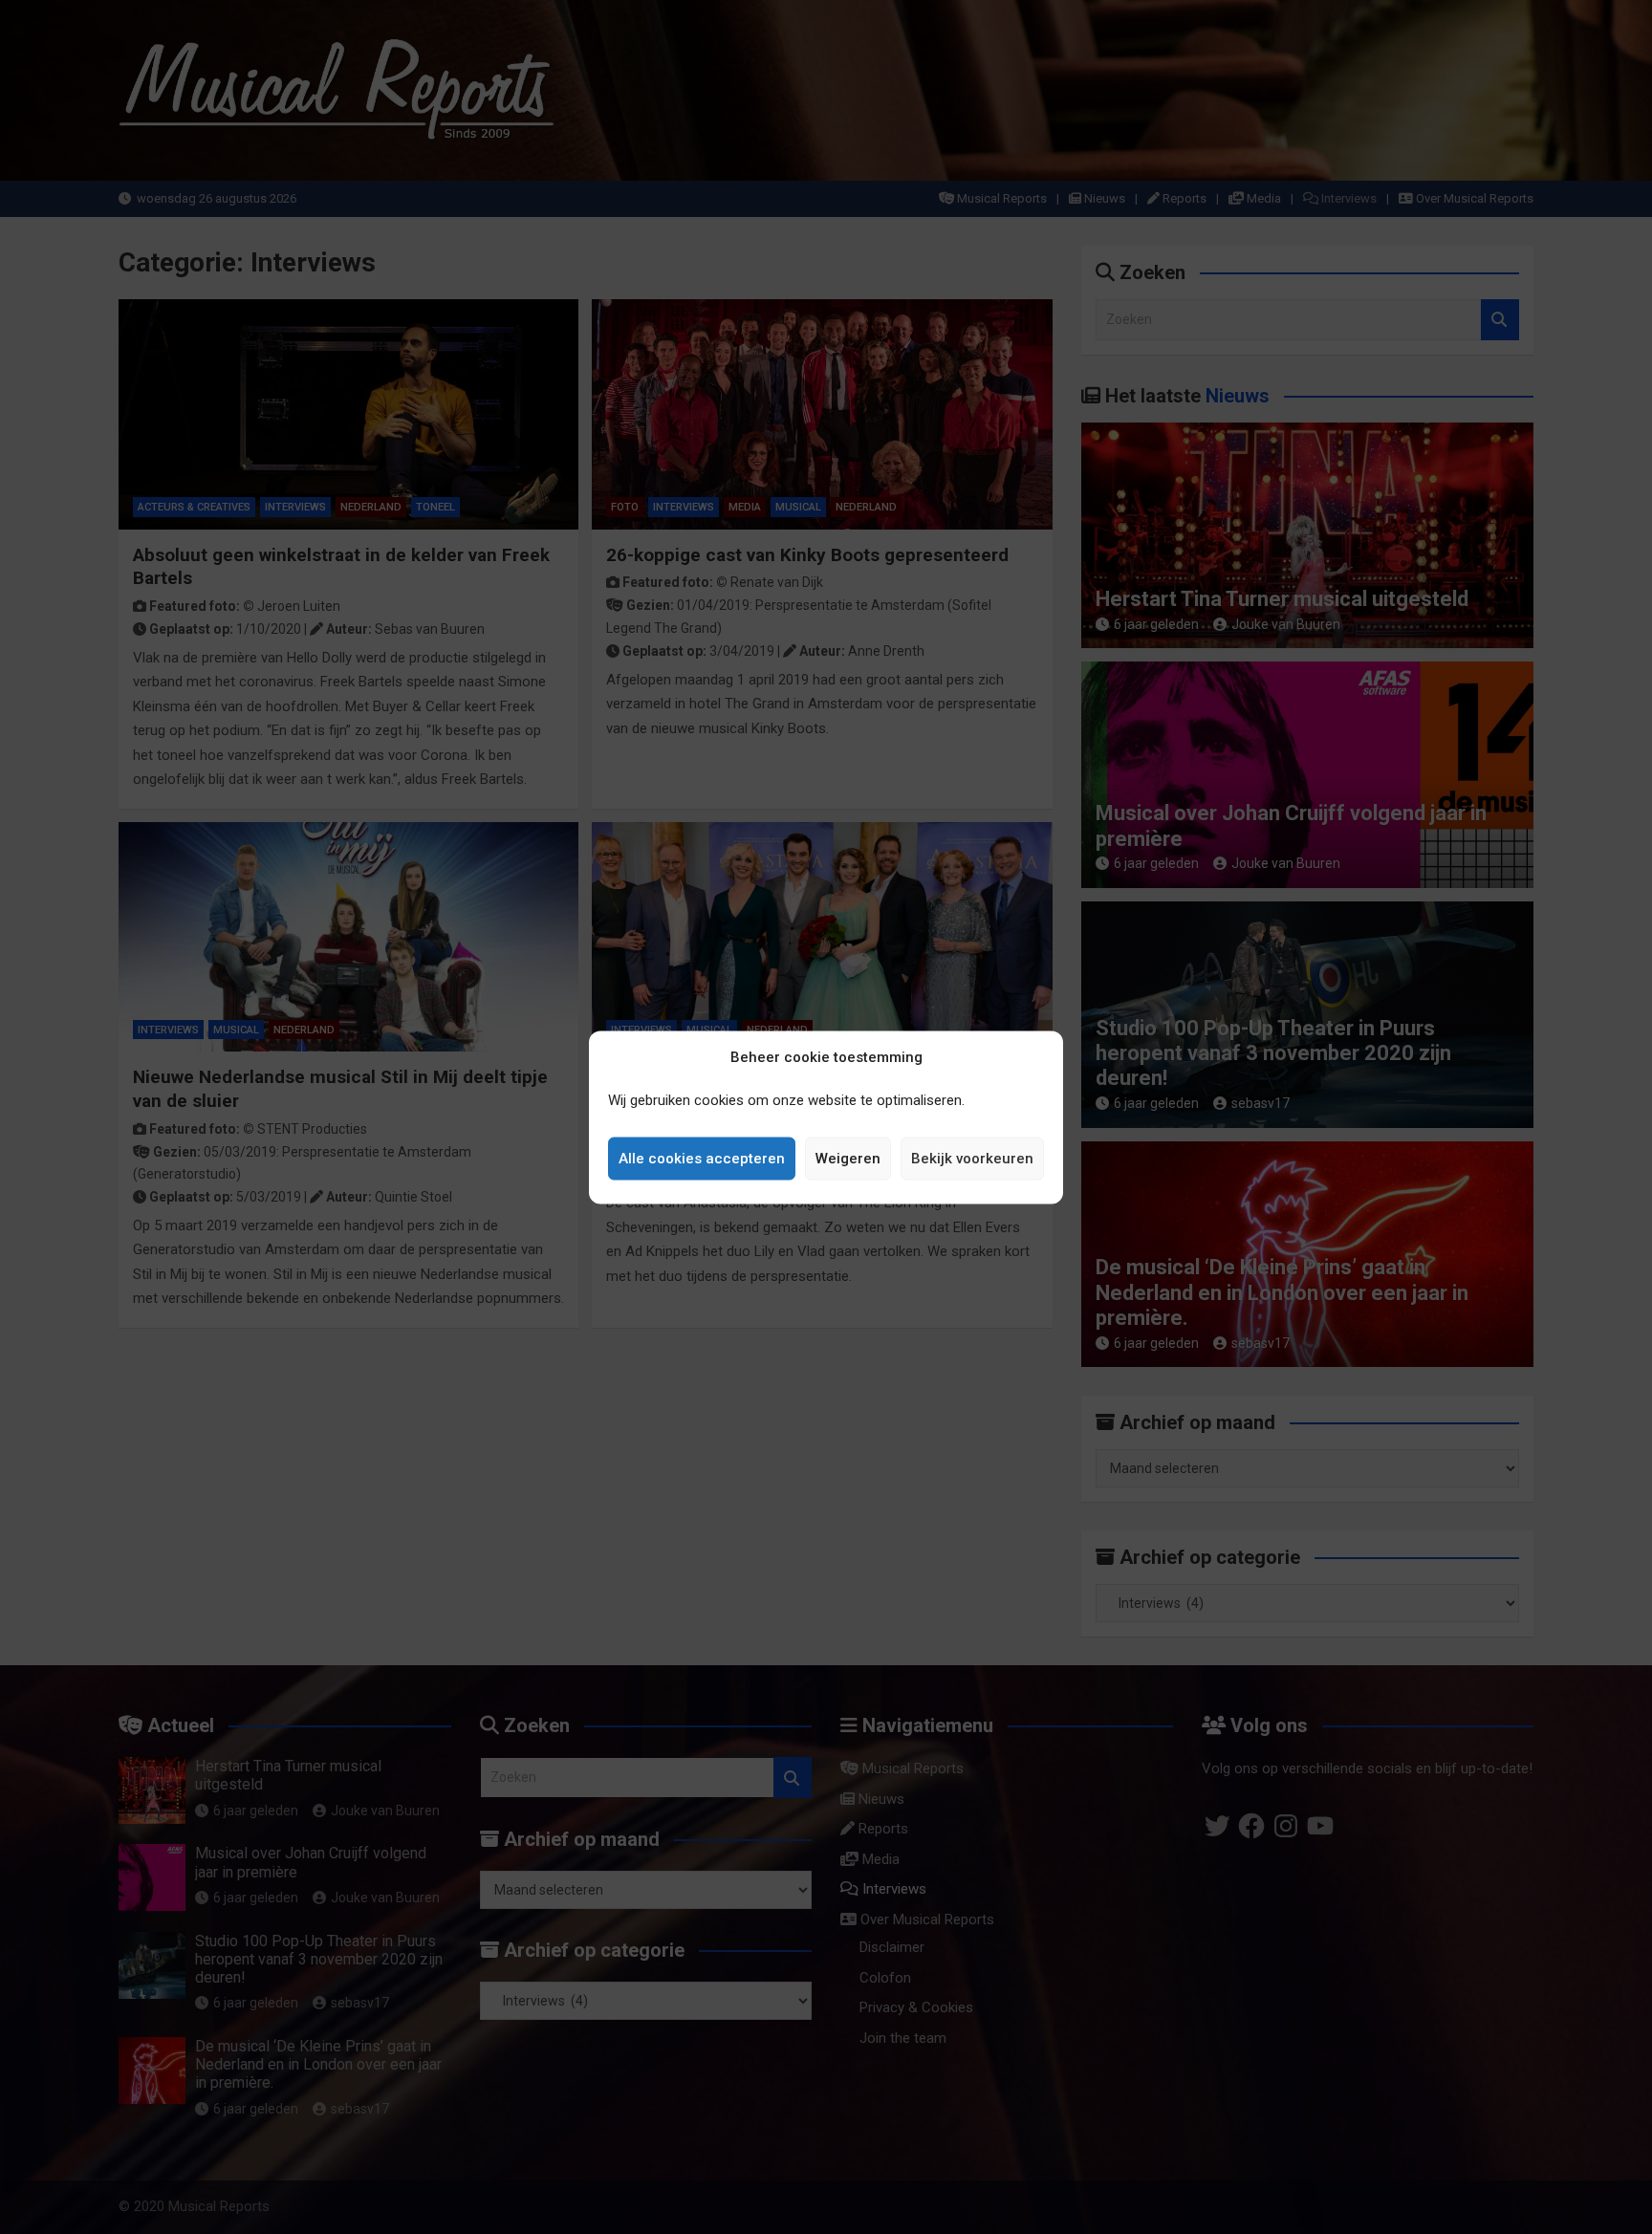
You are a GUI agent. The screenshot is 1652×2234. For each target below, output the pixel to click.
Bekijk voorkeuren (972, 1159)
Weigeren (848, 1159)
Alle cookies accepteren (702, 1159)
